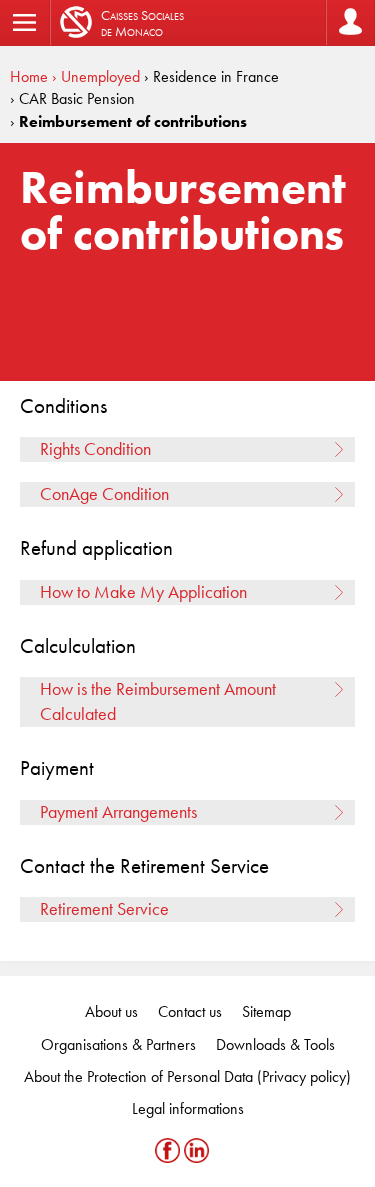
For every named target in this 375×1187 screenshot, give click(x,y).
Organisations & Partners (118, 1044)
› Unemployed (96, 76)
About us (111, 1011)
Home (29, 76)
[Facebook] (169, 1150)
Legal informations (188, 1108)
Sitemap (266, 1011)
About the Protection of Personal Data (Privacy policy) (187, 1076)
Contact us (190, 1011)
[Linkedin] (196, 1150)
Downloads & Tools (275, 1044)
